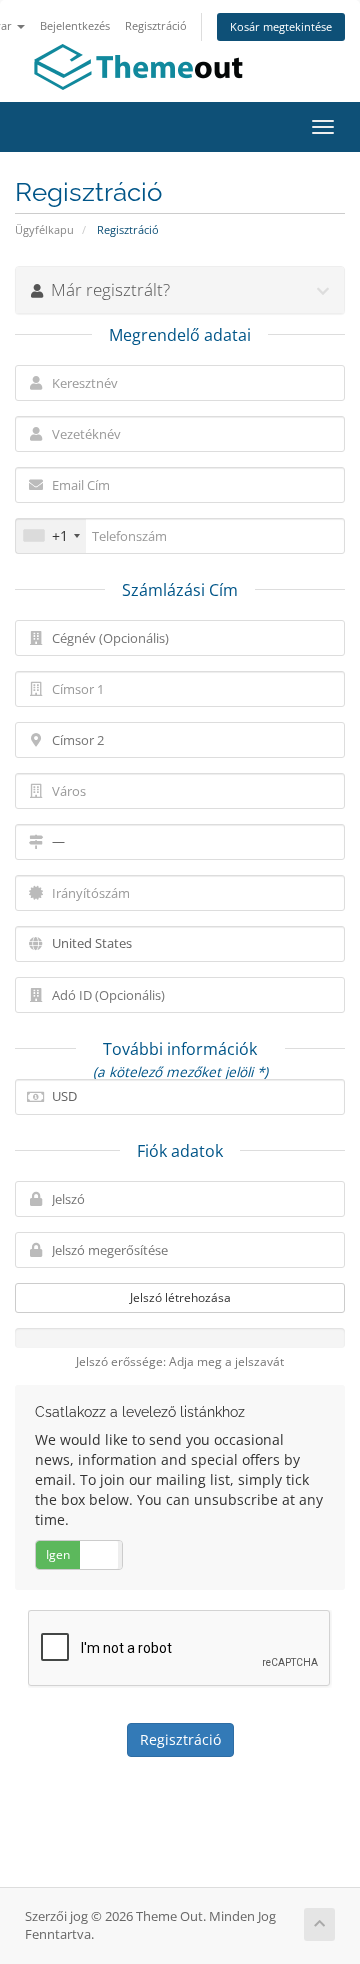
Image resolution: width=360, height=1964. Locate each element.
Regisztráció (156, 25)
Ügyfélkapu (44, 229)
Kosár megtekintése (281, 26)
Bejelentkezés (75, 25)
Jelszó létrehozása (180, 1297)
